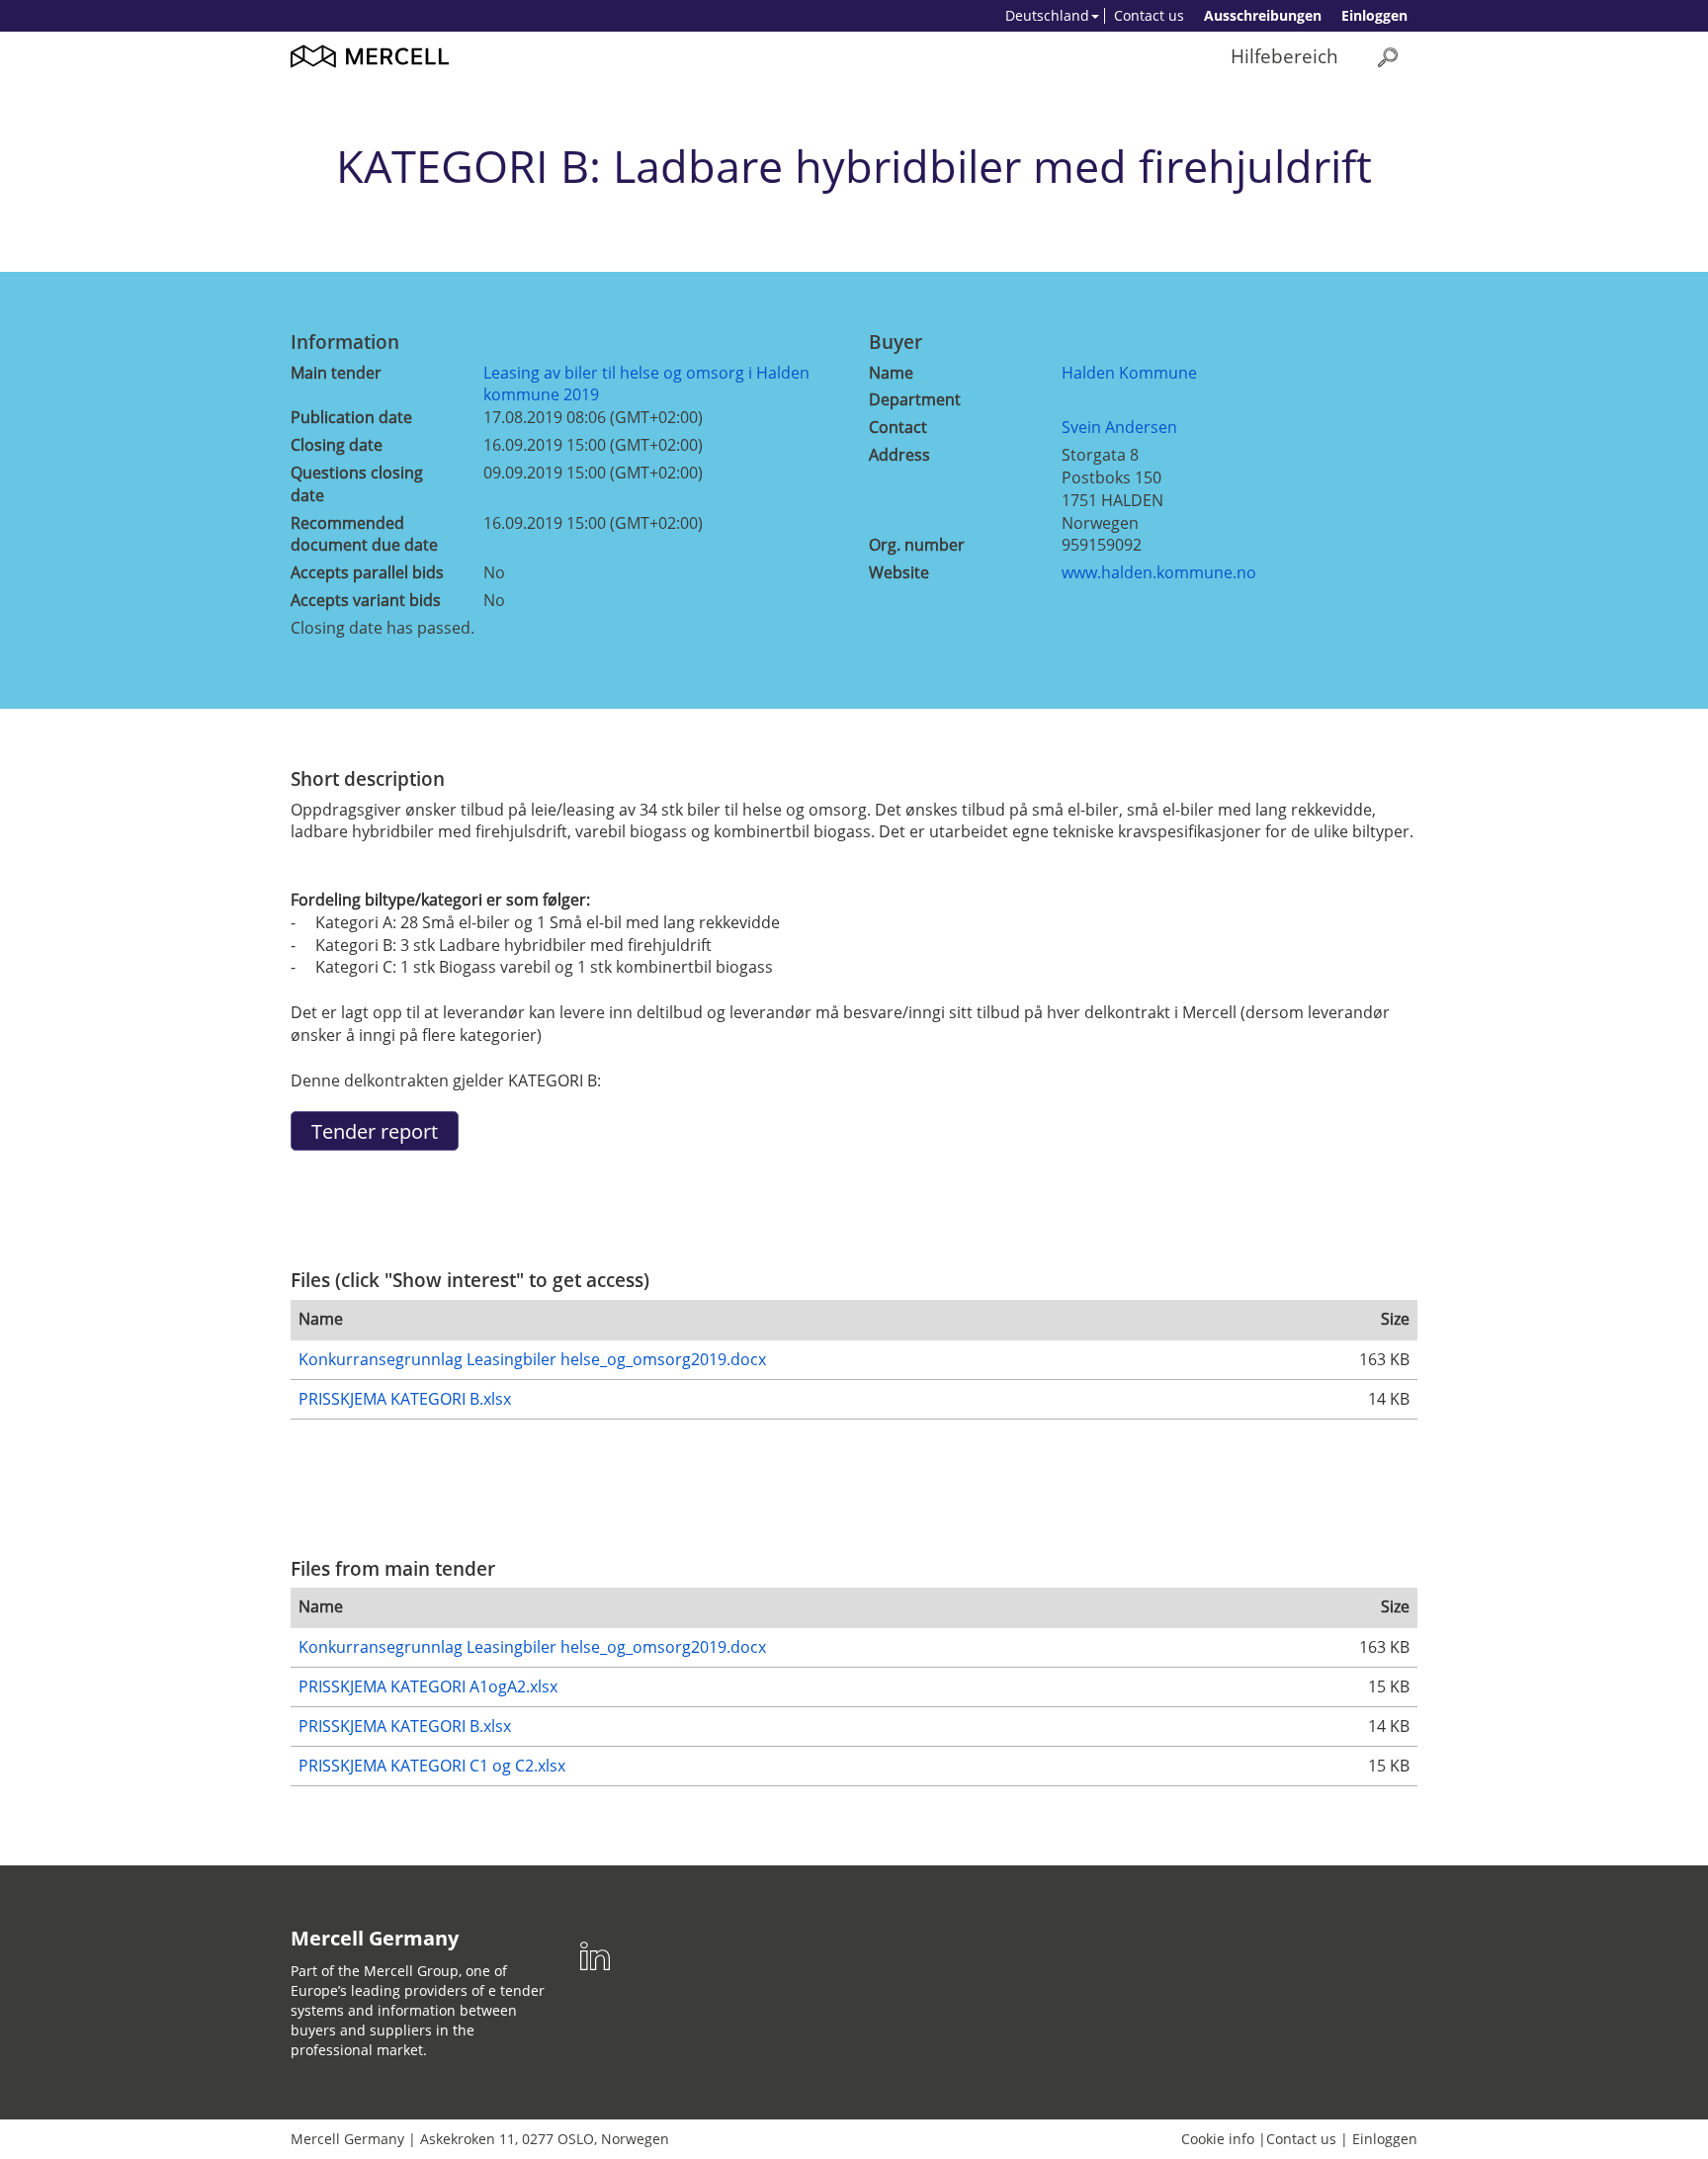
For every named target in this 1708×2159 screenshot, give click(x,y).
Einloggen (1374, 15)
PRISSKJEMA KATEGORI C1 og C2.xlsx (432, 1766)
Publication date (351, 417)
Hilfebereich (1284, 56)
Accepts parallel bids (367, 572)
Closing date (337, 445)
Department (915, 399)
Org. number (917, 545)
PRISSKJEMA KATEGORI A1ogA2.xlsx (428, 1686)
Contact (898, 427)
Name (891, 373)
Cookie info (1218, 2139)
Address (899, 455)
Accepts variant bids (366, 600)
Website (899, 572)
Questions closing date (357, 484)
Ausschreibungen (1263, 15)
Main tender (336, 373)
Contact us (1149, 15)
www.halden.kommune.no (1159, 572)
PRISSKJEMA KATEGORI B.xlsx (405, 1399)
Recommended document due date (364, 534)
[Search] (1388, 57)
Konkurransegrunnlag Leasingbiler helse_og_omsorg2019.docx (532, 1359)
